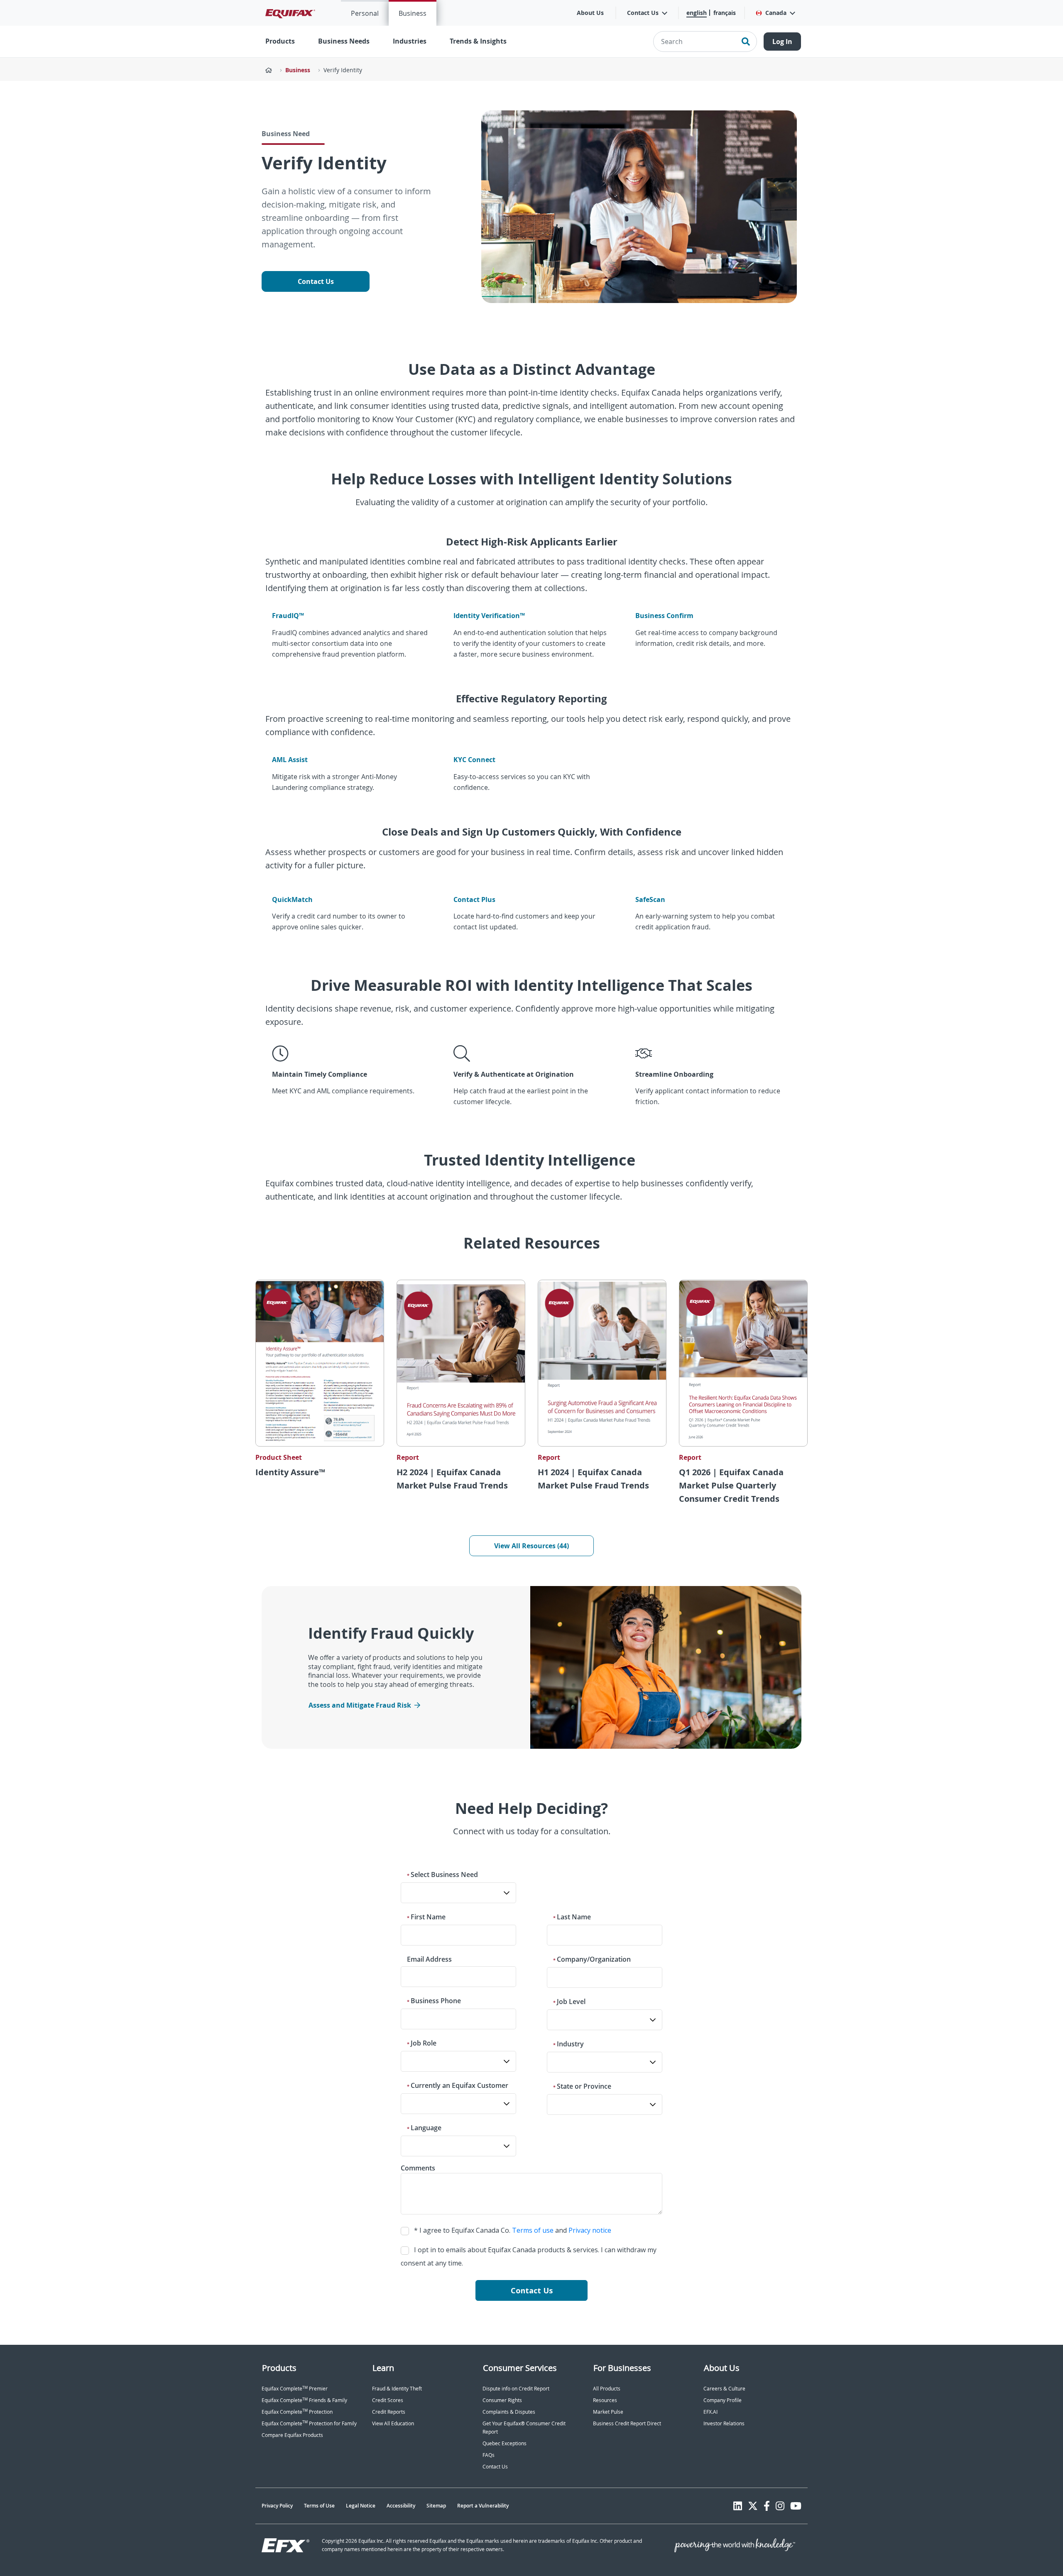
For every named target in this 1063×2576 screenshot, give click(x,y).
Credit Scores (388, 2400)
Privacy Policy (277, 2506)
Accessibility (401, 2506)
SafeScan (650, 899)
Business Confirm (664, 616)
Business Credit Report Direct (627, 2423)
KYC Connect (474, 760)
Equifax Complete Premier (295, 2389)
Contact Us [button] (643, 13)
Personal (365, 13)
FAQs (489, 2455)
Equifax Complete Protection (297, 2412)
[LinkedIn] (738, 2506)
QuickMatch (292, 899)
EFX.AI (710, 2412)
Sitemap (436, 2506)
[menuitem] (365, 13)
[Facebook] (767, 2506)
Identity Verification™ (489, 616)
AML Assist (290, 760)
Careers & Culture (724, 2389)
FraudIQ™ (288, 616)
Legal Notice (361, 2506)
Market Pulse (608, 2412)
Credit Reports (389, 2412)
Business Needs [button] (344, 41)
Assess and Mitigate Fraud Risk (360, 1705)
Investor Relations (724, 2423)
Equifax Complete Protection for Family (309, 2423)
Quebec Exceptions (505, 2443)
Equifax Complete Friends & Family (304, 2400)
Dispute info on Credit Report (516, 2389)
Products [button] (280, 41)
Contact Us (316, 281)
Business (413, 13)
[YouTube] (796, 2506)
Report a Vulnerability (483, 2506)
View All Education (393, 2423)
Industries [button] (410, 41)
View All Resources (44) (531, 1546)
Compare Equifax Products (292, 2435)
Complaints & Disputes (509, 2412)
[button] (775, 13)
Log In (782, 42)
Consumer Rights (502, 2400)
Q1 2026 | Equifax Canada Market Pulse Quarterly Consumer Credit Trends (731, 1485)
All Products (607, 2389)
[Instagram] (780, 2506)
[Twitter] (753, 2506)
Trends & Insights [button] (478, 41)
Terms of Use (319, 2506)
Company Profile (723, 2400)
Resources (605, 2400)
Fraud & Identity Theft (397, 2389)
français (725, 13)
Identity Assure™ (290, 1472)
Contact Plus (474, 899)
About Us (590, 13)
